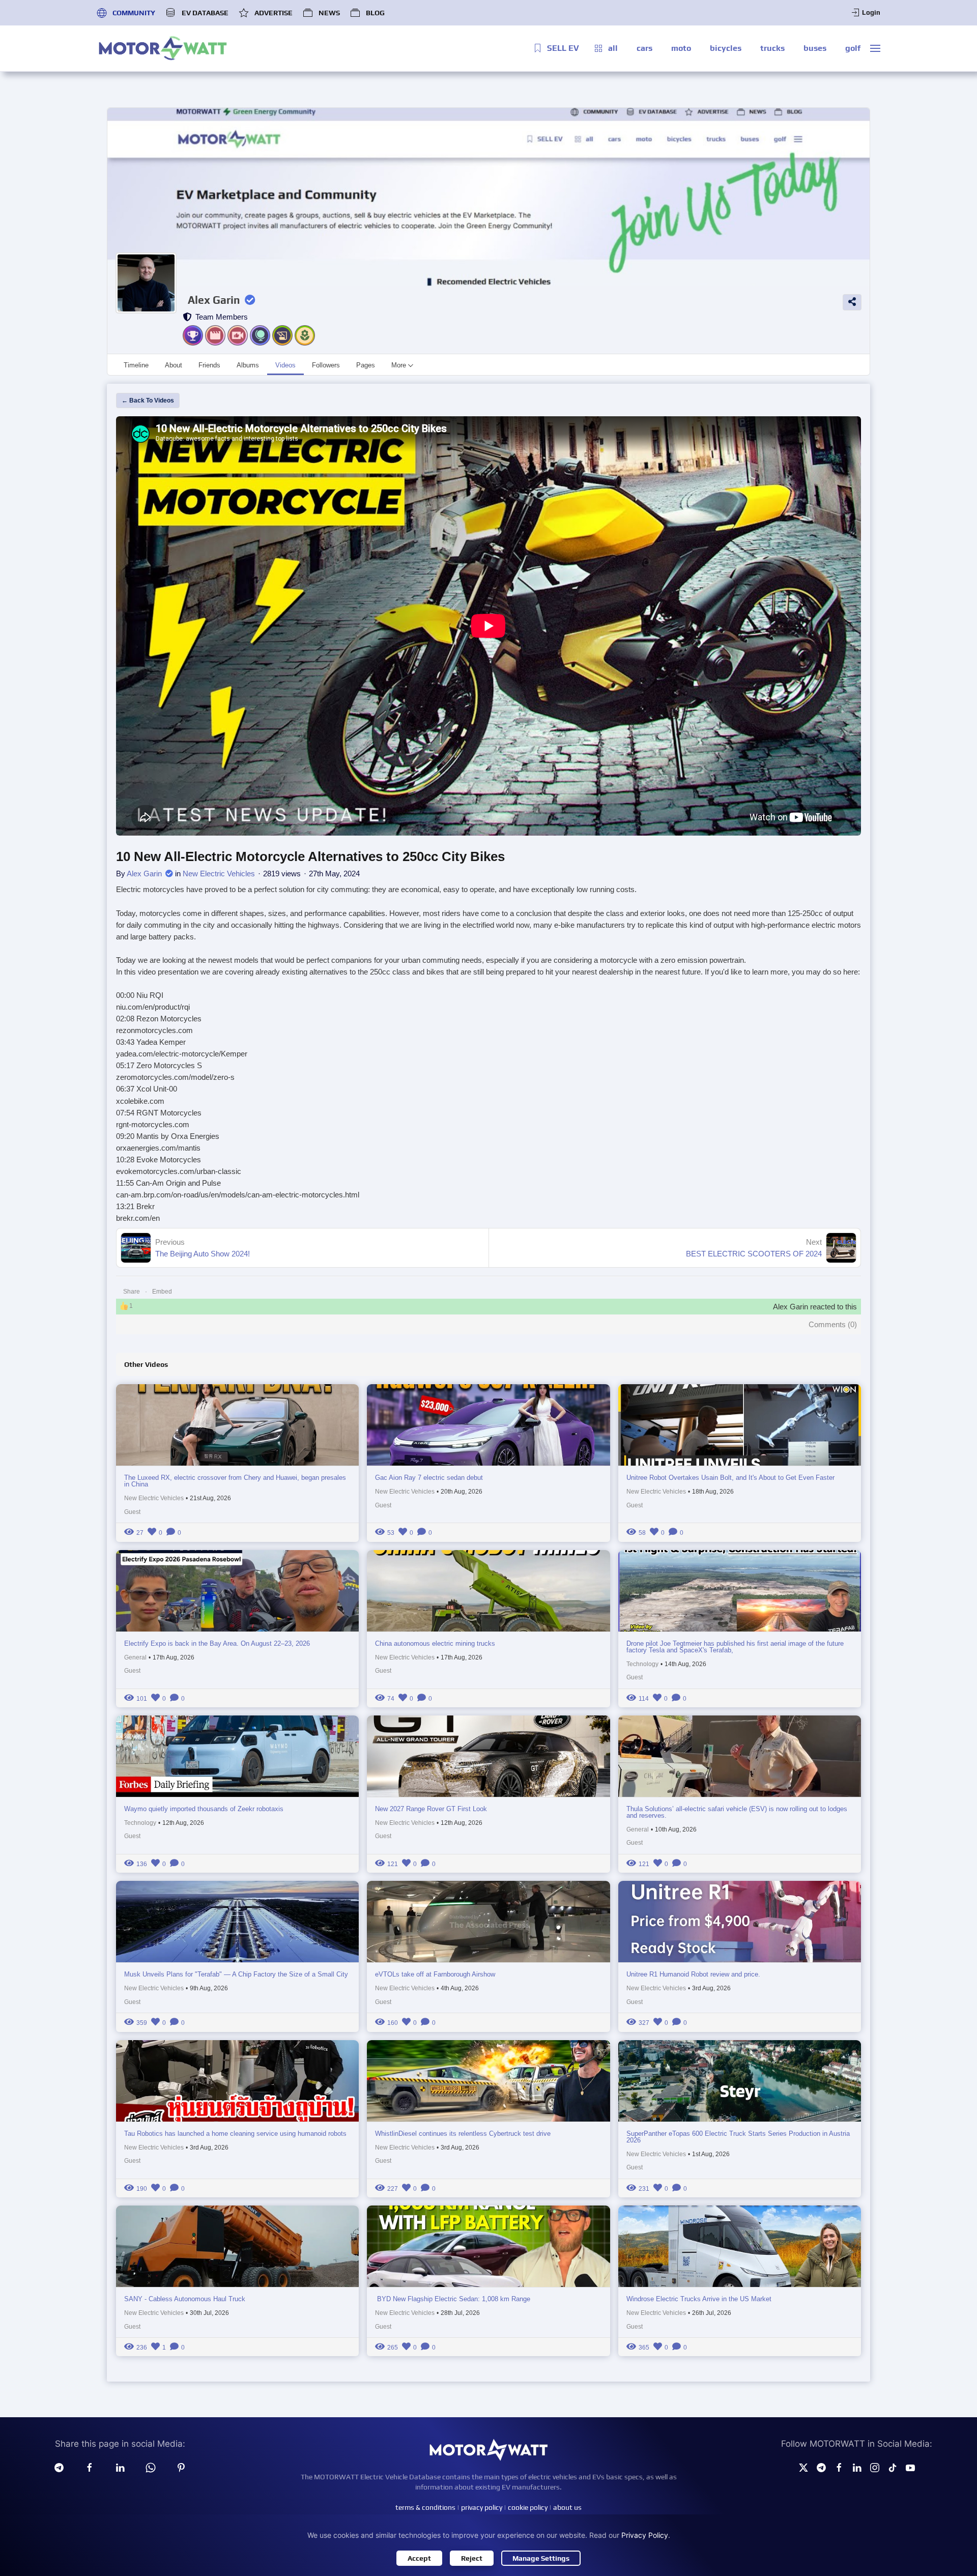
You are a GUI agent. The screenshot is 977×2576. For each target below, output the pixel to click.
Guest (132, 1512)
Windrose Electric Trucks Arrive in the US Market (699, 2299)
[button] (875, 48)
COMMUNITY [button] (134, 13)
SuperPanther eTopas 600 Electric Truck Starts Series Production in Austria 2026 (738, 2137)
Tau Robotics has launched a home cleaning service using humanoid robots (235, 2134)
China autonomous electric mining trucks (435, 1643)
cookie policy (528, 2507)
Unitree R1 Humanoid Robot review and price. (693, 1974)
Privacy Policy (645, 2535)
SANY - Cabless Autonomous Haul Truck (185, 2299)
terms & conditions (425, 2507)
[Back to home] (163, 48)
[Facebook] (839, 2467)
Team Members (220, 317)
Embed (162, 1292)
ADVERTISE (274, 13)
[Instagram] (875, 2467)
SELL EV (563, 48)
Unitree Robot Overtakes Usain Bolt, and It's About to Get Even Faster (730, 1478)
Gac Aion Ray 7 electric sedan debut (429, 1478)
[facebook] (90, 2467)
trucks (772, 48)
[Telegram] (59, 2467)
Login (871, 12)
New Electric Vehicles (219, 874)
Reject (472, 2558)
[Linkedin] (120, 2467)
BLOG (375, 13)
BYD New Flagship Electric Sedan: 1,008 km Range (453, 2299)
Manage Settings (541, 2558)
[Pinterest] (181, 2467)
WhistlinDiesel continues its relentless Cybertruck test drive (463, 2134)
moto (681, 48)
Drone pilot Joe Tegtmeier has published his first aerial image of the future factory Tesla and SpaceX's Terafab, (735, 1647)
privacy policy (482, 2507)
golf (853, 48)
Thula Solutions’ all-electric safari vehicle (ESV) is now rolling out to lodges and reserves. (737, 1812)
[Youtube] (910, 2467)
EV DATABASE (205, 13)
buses (815, 48)
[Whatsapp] (151, 2467)
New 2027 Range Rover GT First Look (431, 1809)
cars (644, 48)
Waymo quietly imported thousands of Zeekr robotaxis (204, 1809)
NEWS (329, 13)
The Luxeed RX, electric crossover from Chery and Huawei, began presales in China (235, 1481)
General (135, 1657)
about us (567, 2507)
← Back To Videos (148, 400)
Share (132, 1292)
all (613, 48)
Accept (419, 2558)
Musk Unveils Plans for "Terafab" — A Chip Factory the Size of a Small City (236, 1974)
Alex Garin (214, 300)
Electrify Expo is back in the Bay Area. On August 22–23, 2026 (217, 1643)
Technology (642, 1664)
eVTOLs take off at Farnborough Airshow (435, 1974)
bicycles (726, 48)
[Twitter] (803, 2467)
